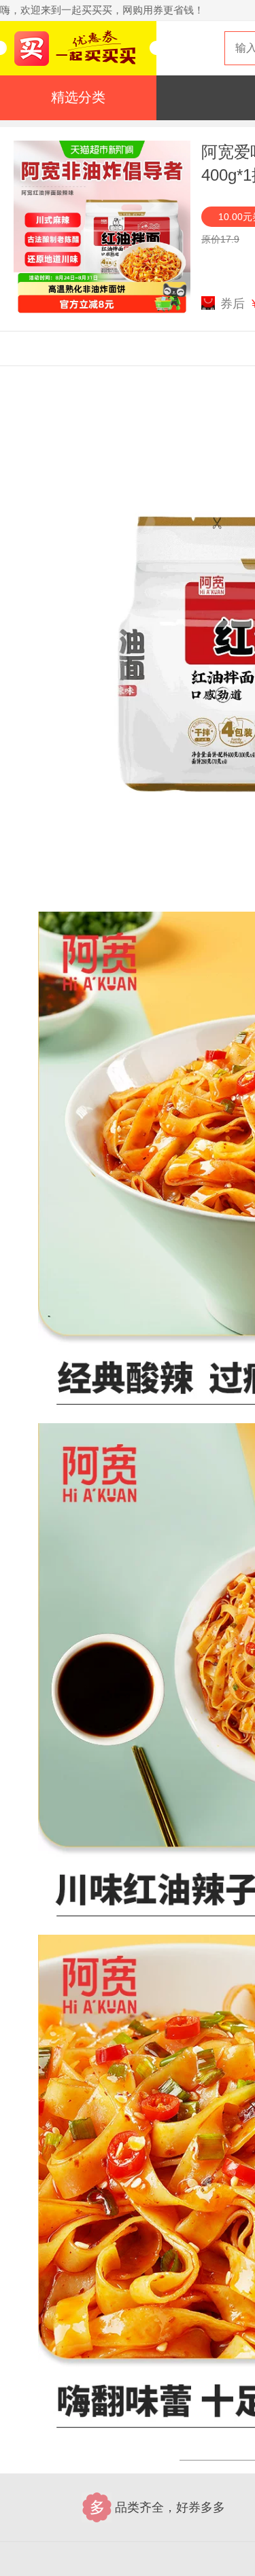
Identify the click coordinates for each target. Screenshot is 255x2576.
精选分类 (78, 97)
